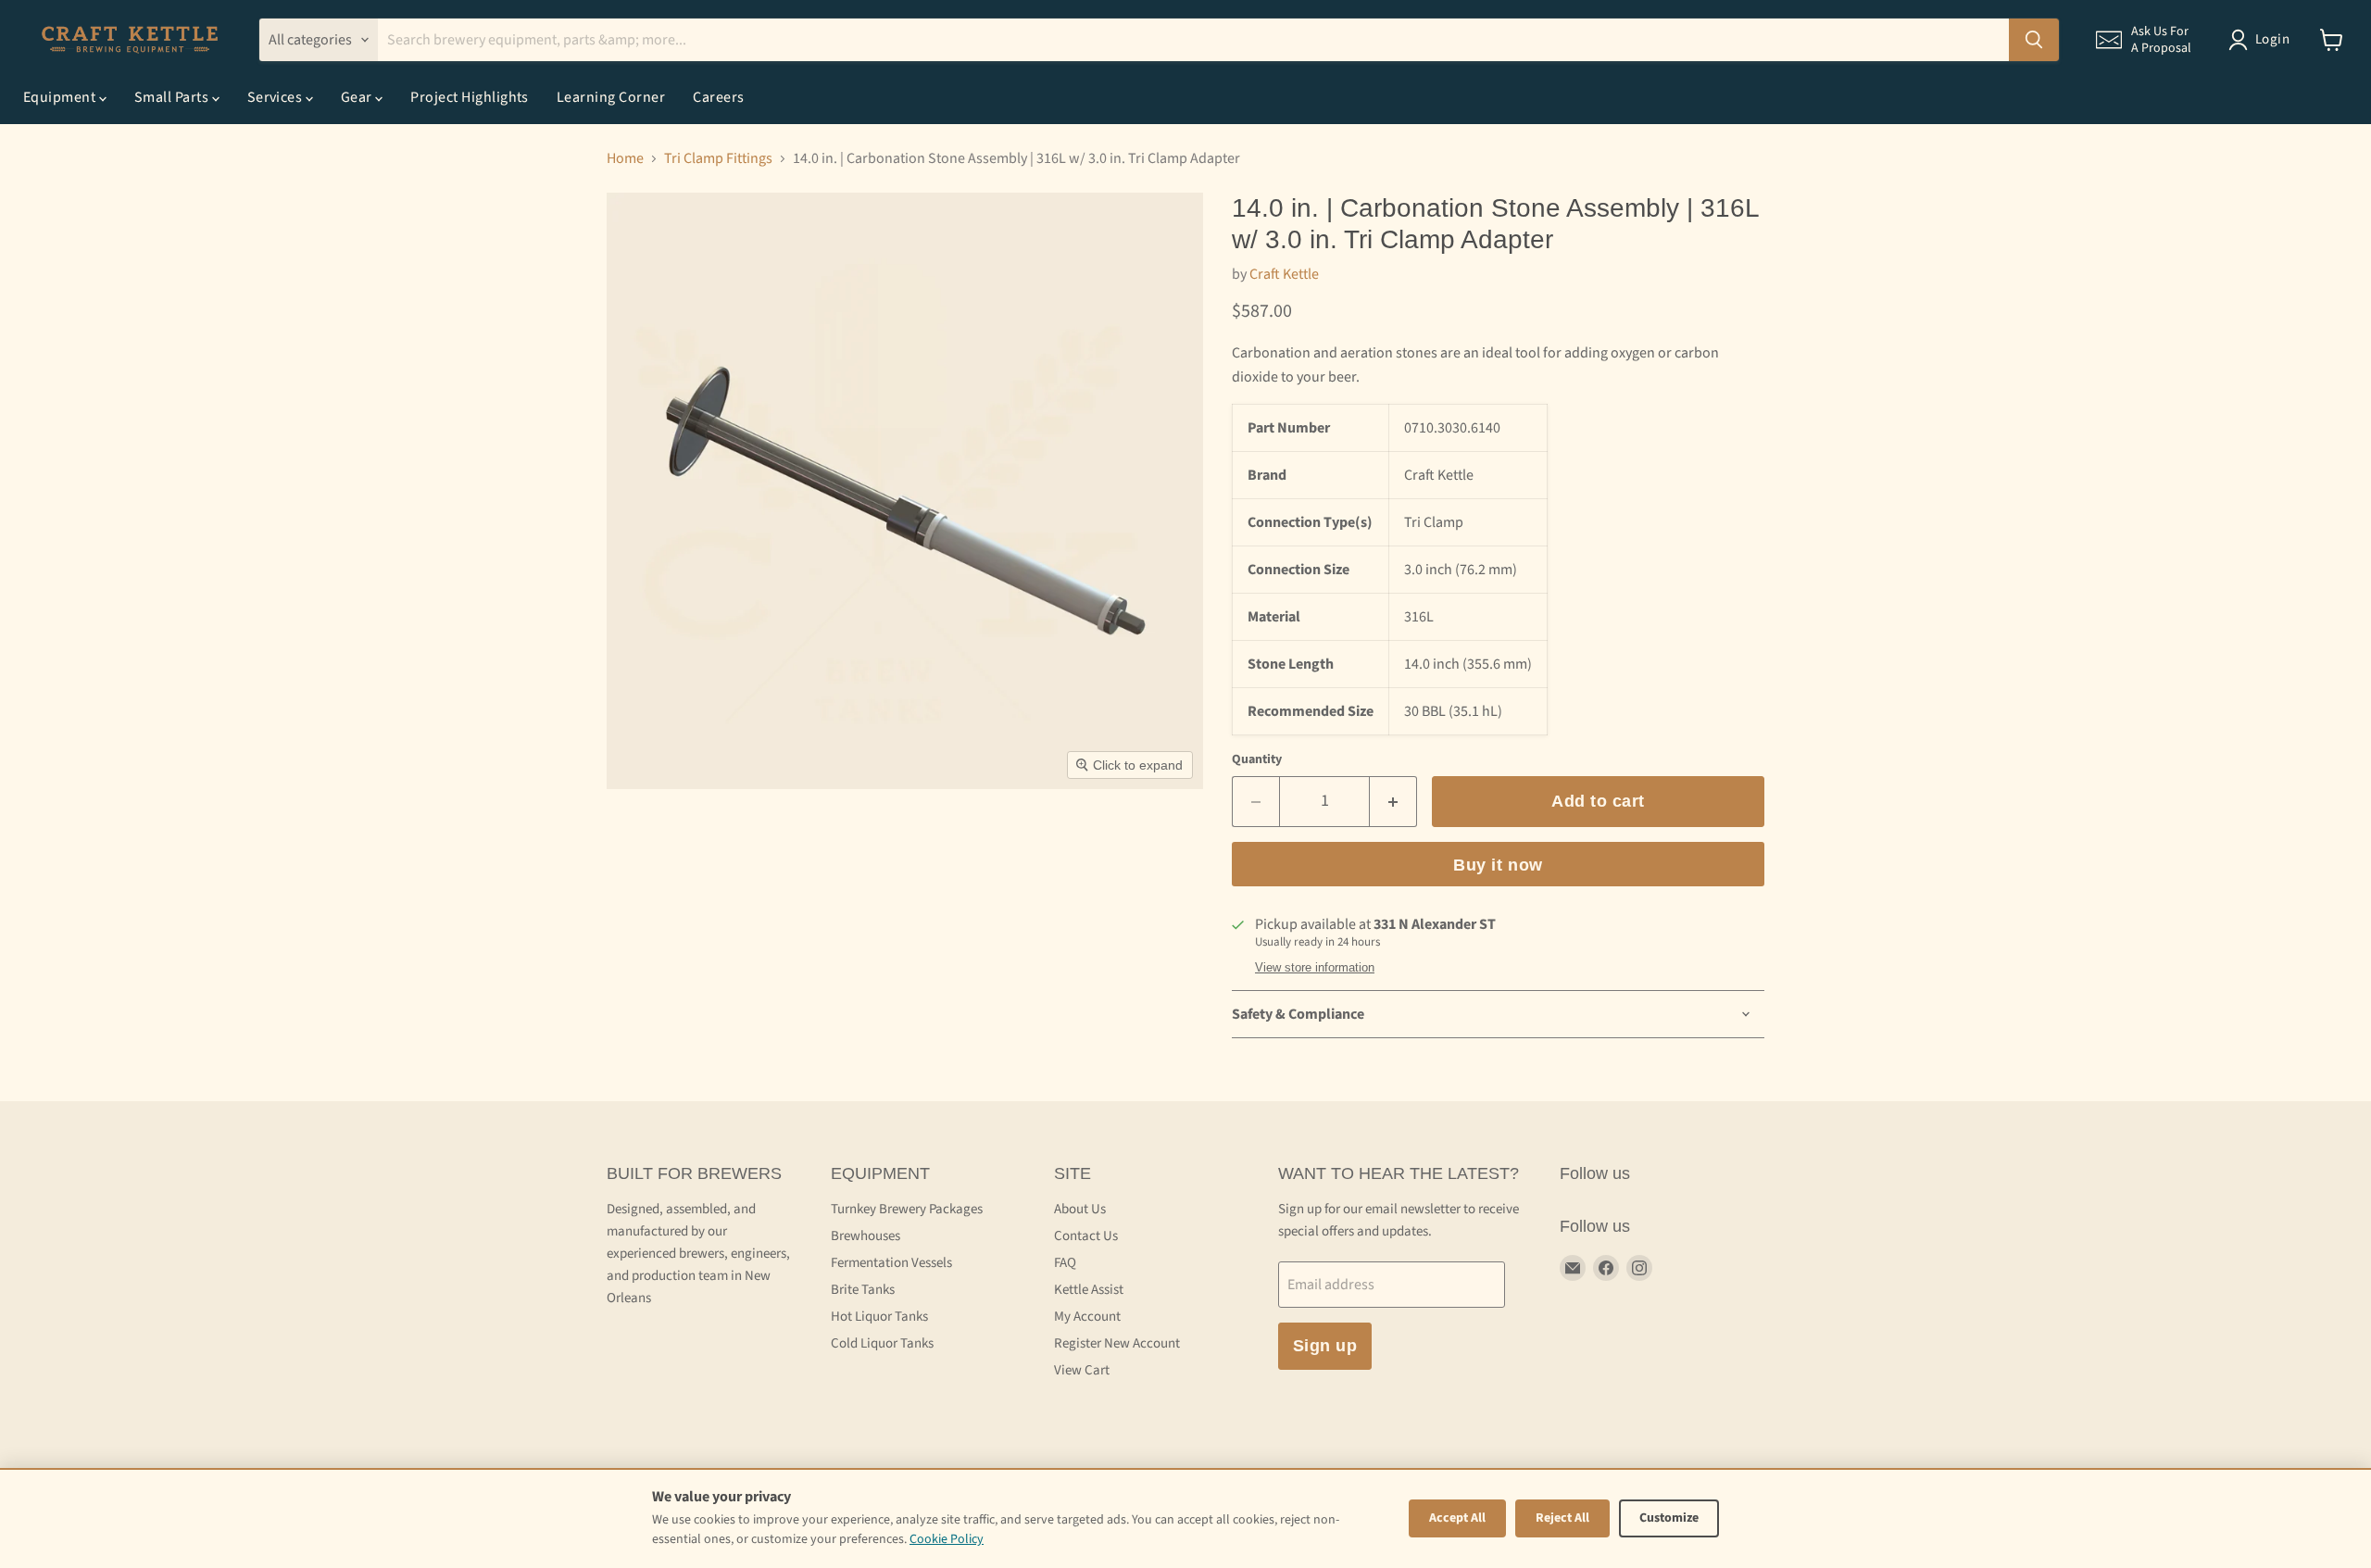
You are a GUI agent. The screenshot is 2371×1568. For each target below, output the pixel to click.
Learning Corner (611, 97)
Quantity (1257, 759)
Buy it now (1498, 865)
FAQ (1065, 1263)
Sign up (1325, 1346)
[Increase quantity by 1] (1393, 802)
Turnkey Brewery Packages (907, 1209)
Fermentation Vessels (891, 1263)
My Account (1087, 1317)
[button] (2144, 40)
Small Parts (173, 97)
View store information (1315, 968)
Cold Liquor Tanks (882, 1343)
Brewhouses (866, 1236)
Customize (1669, 1518)
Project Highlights (470, 97)
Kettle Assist (1089, 1290)
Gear (358, 97)
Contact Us (1086, 1236)
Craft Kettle (1284, 274)
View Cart (1082, 1370)
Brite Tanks (863, 1290)
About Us (1080, 1209)
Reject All (1562, 1518)
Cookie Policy (947, 1539)
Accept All (1457, 1518)
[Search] (2034, 40)
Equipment (61, 97)
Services (276, 97)
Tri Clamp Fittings (718, 158)
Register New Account (1117, 1343)
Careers (718, 97)
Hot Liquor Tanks (879, 1317)
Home (625, 158)
